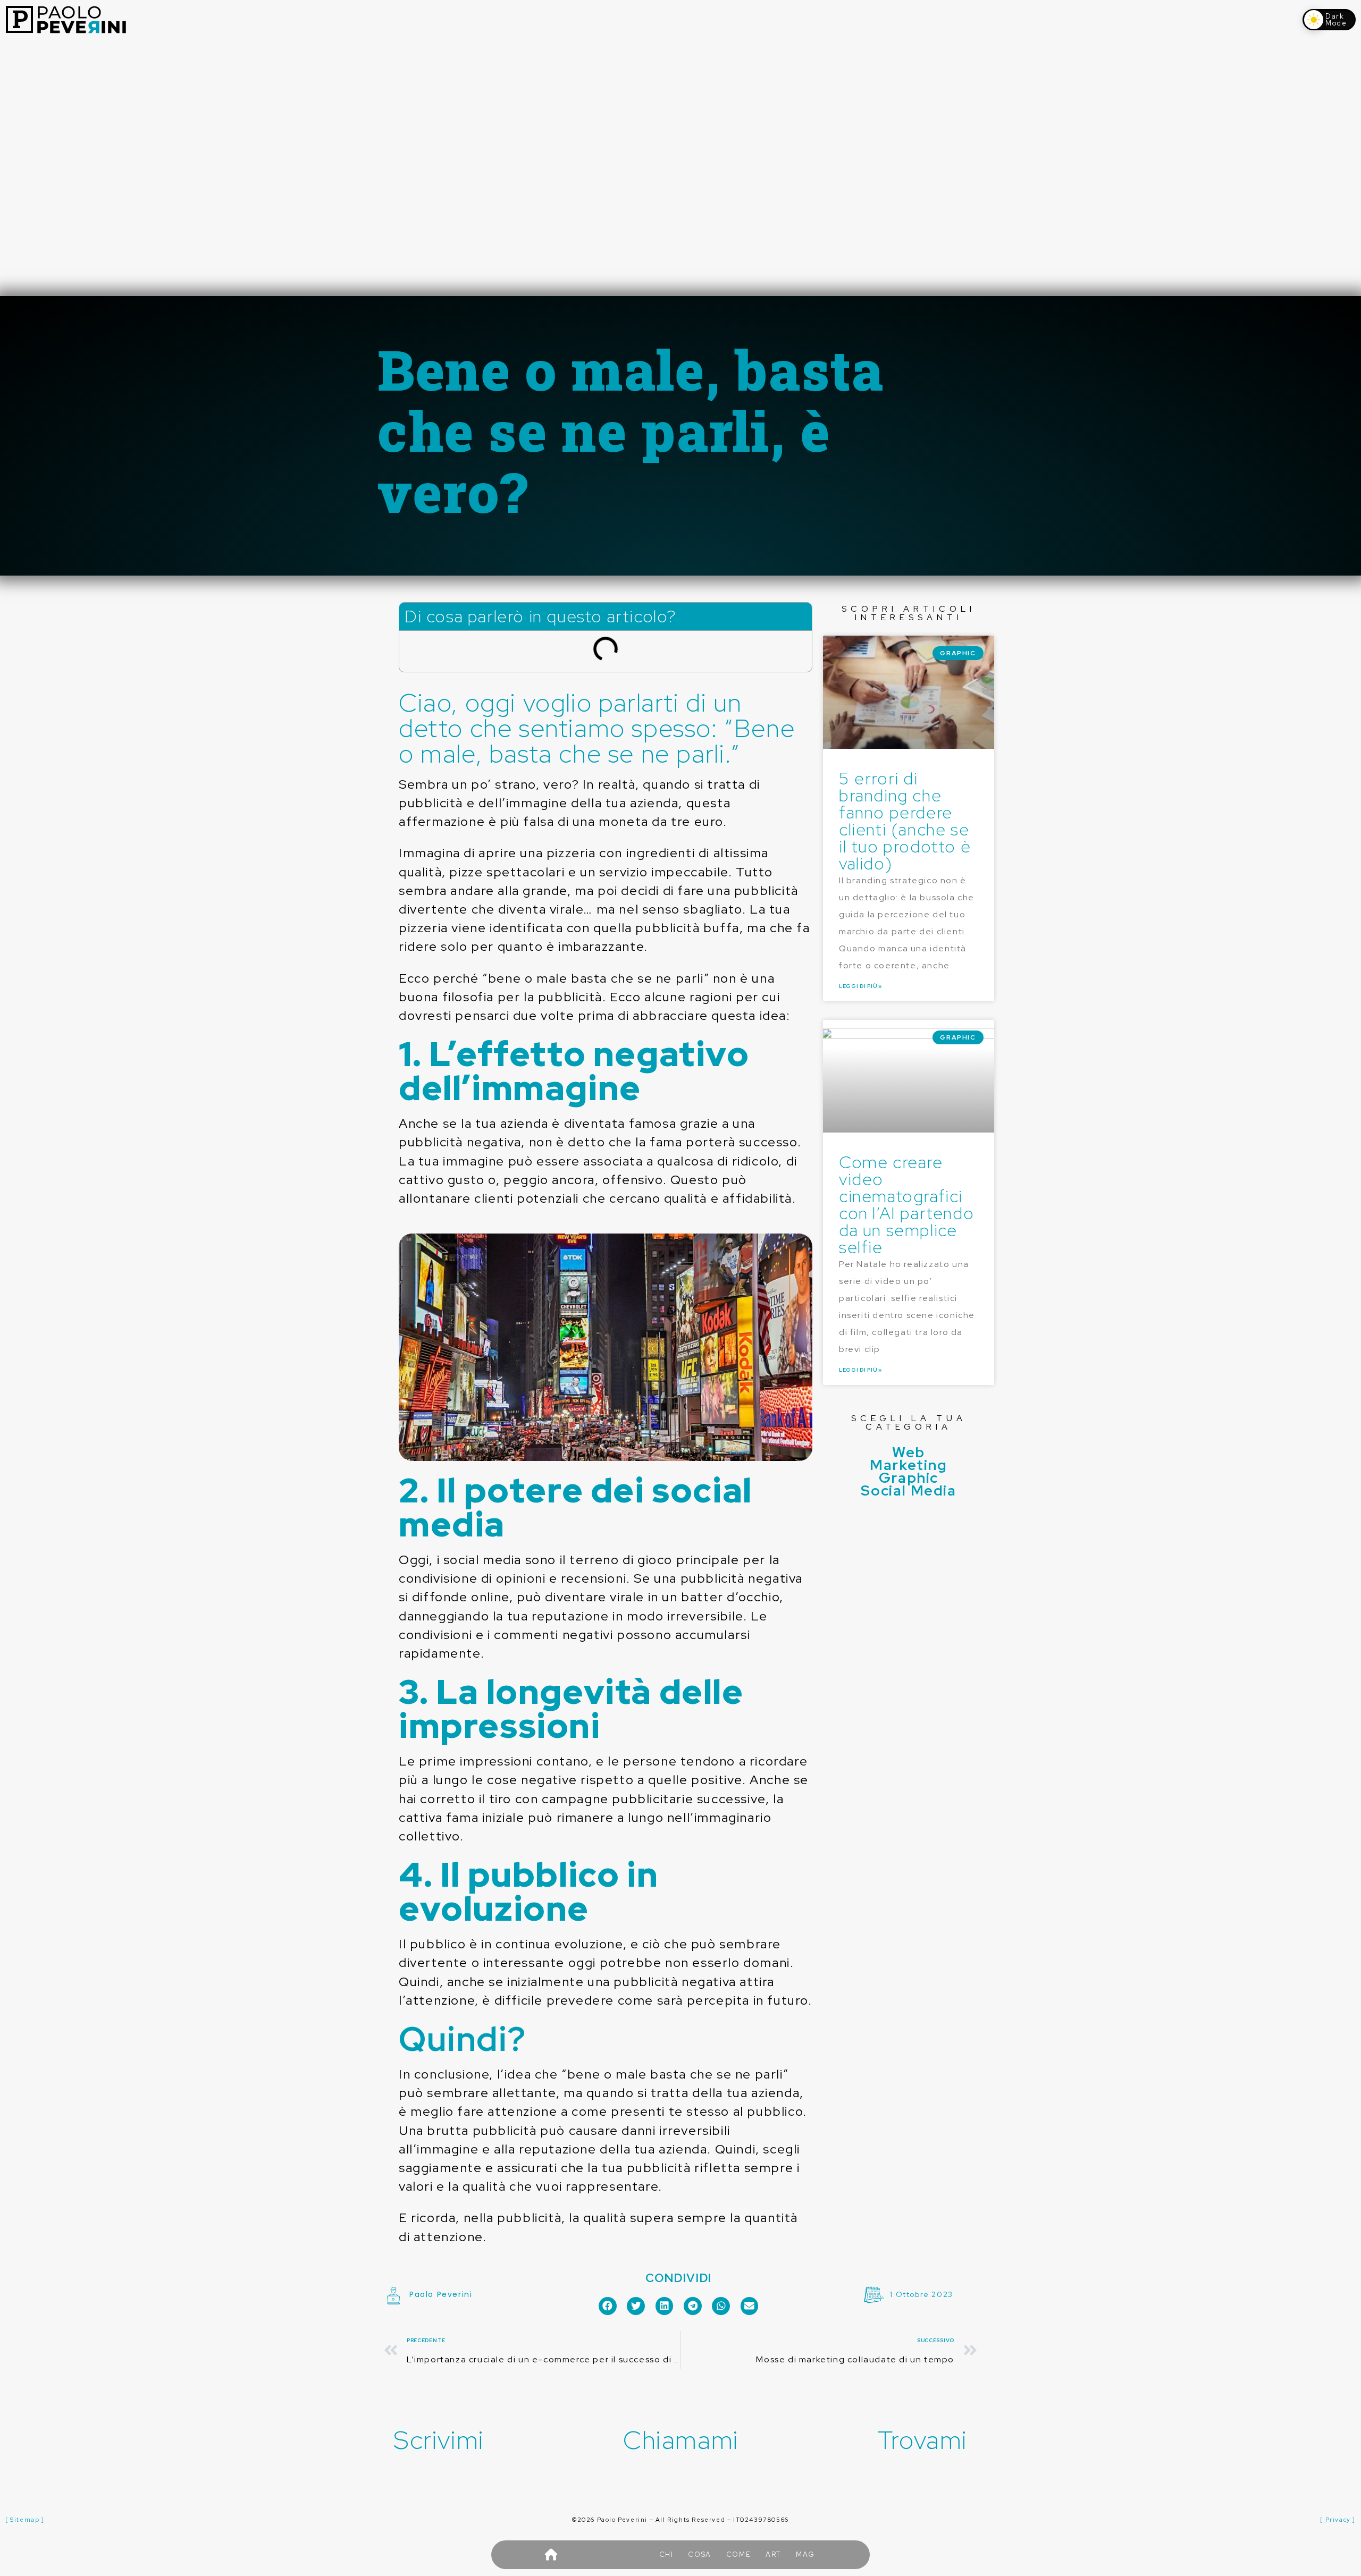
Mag (805, 2554)
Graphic (909, 1477)
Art (773, 2554)
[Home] (551, 2555)
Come (738, 2554)
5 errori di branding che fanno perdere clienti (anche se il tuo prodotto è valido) (905, 821)
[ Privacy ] (1338, 2520)
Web (909, 1452)
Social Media (908, 1490)
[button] (608, 2306)
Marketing (908, 1465)
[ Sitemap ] (25, 2520)
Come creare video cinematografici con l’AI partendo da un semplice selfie (906, 1205)
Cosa (699, 2554)
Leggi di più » (860, 986)
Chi (666, 2554)
